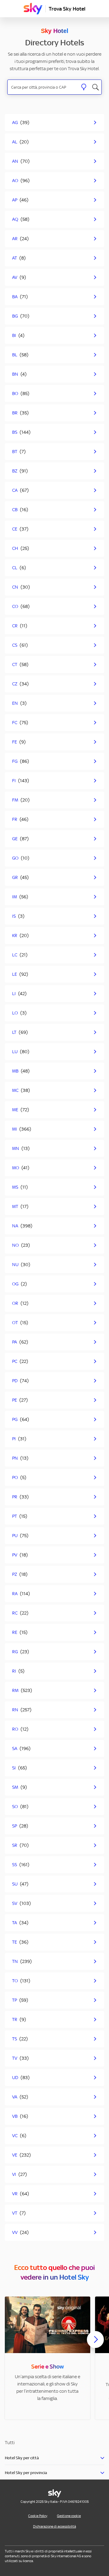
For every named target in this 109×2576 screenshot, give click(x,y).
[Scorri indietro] (14, 2343)
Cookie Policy (38, 2516)
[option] (48, 2358)
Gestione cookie (69, 2516)
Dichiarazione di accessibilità (54, 2526)
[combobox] (43, 87)
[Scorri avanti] (95, 2344)
